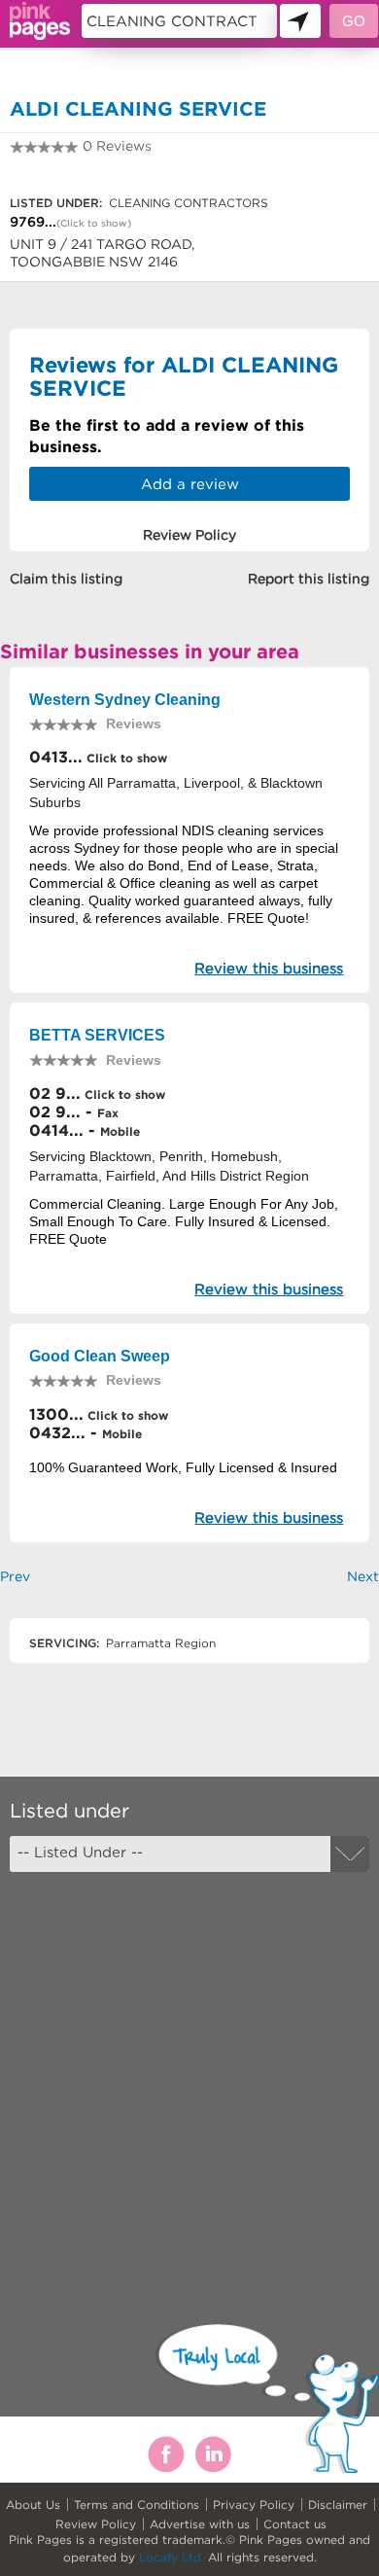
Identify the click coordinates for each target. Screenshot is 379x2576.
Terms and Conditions (137, 2505)
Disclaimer (338, 2505)
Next (363, 1576)
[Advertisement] (189, 2081)
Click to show (125, 758)
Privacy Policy (254, 2505)
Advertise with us (200, 2524)
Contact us (295, 2524)
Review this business (269, 968)
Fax (108, 1113)
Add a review (190, 484)
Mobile (120, 1131)
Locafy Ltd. (172, 2557)
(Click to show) (94, 223)
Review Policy (96, 2524)
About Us (33, 2505)
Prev (15, 1576)
